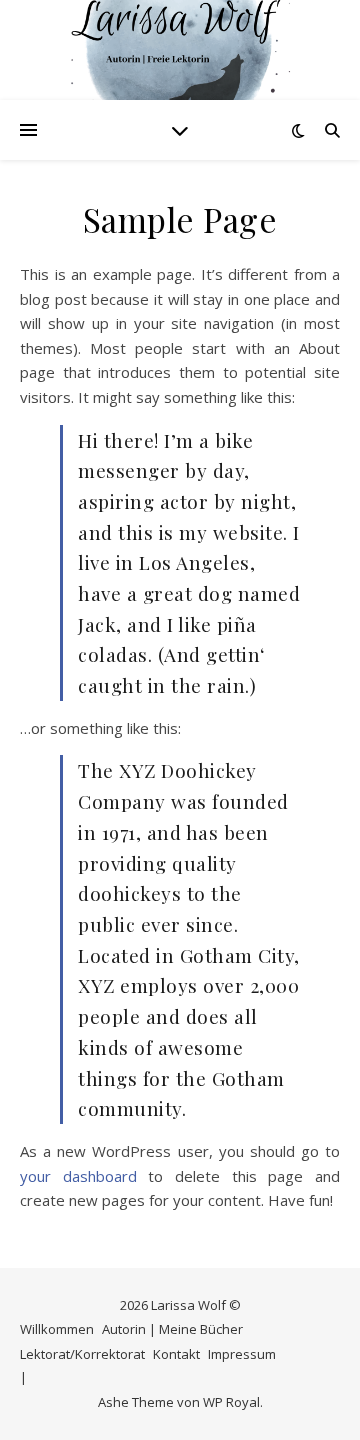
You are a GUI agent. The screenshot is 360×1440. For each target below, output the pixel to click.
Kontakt (176, 1354)
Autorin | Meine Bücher (172, 1329)
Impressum (242, 1354)
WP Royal (231, 1402)
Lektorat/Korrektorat (82, 1354)
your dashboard (78, 1176)
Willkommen (57, 1329)
